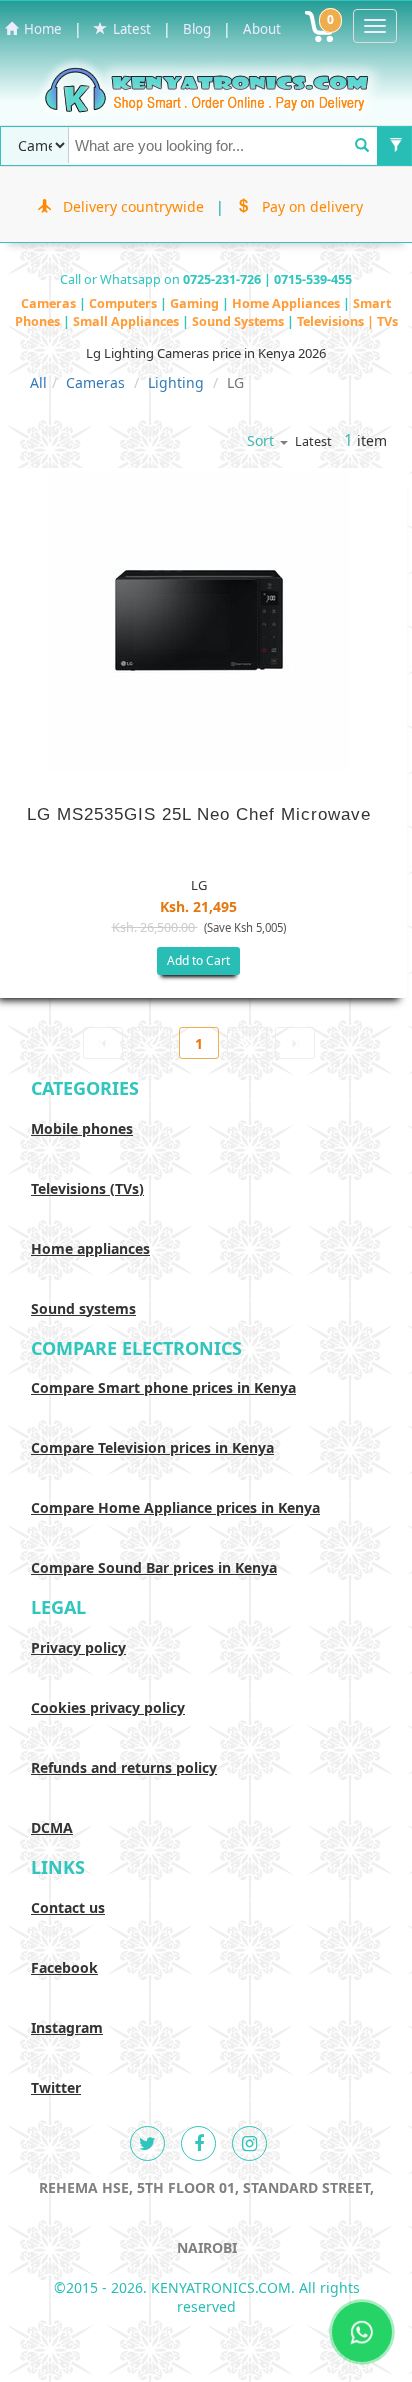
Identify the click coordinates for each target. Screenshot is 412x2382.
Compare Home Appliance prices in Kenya (175, 1507)
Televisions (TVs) (87, 1188)
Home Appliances (287, 303)
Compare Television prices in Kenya (152, 1447)
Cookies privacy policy (108, 1707)
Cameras (50, 303)
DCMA (52, 1827)
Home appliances (90, 1248)
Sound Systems (239, 321)
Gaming (196, 303)
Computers (124, 303)
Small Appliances (127, 321)
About (262, 29)
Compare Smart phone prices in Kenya (163, 1387)
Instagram (67, 2027)
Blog (197, 29)
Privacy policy (78, 1647)
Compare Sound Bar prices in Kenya (154, 1567)
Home (40, 29)
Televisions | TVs (347, 321)
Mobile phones (82, 1128)
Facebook (64, 1967)
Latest (129, 29)
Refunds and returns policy (124, 1767)
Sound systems (83, 1308)
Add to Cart (198, 960)
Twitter (56, 2087)
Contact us (68, 1907)
